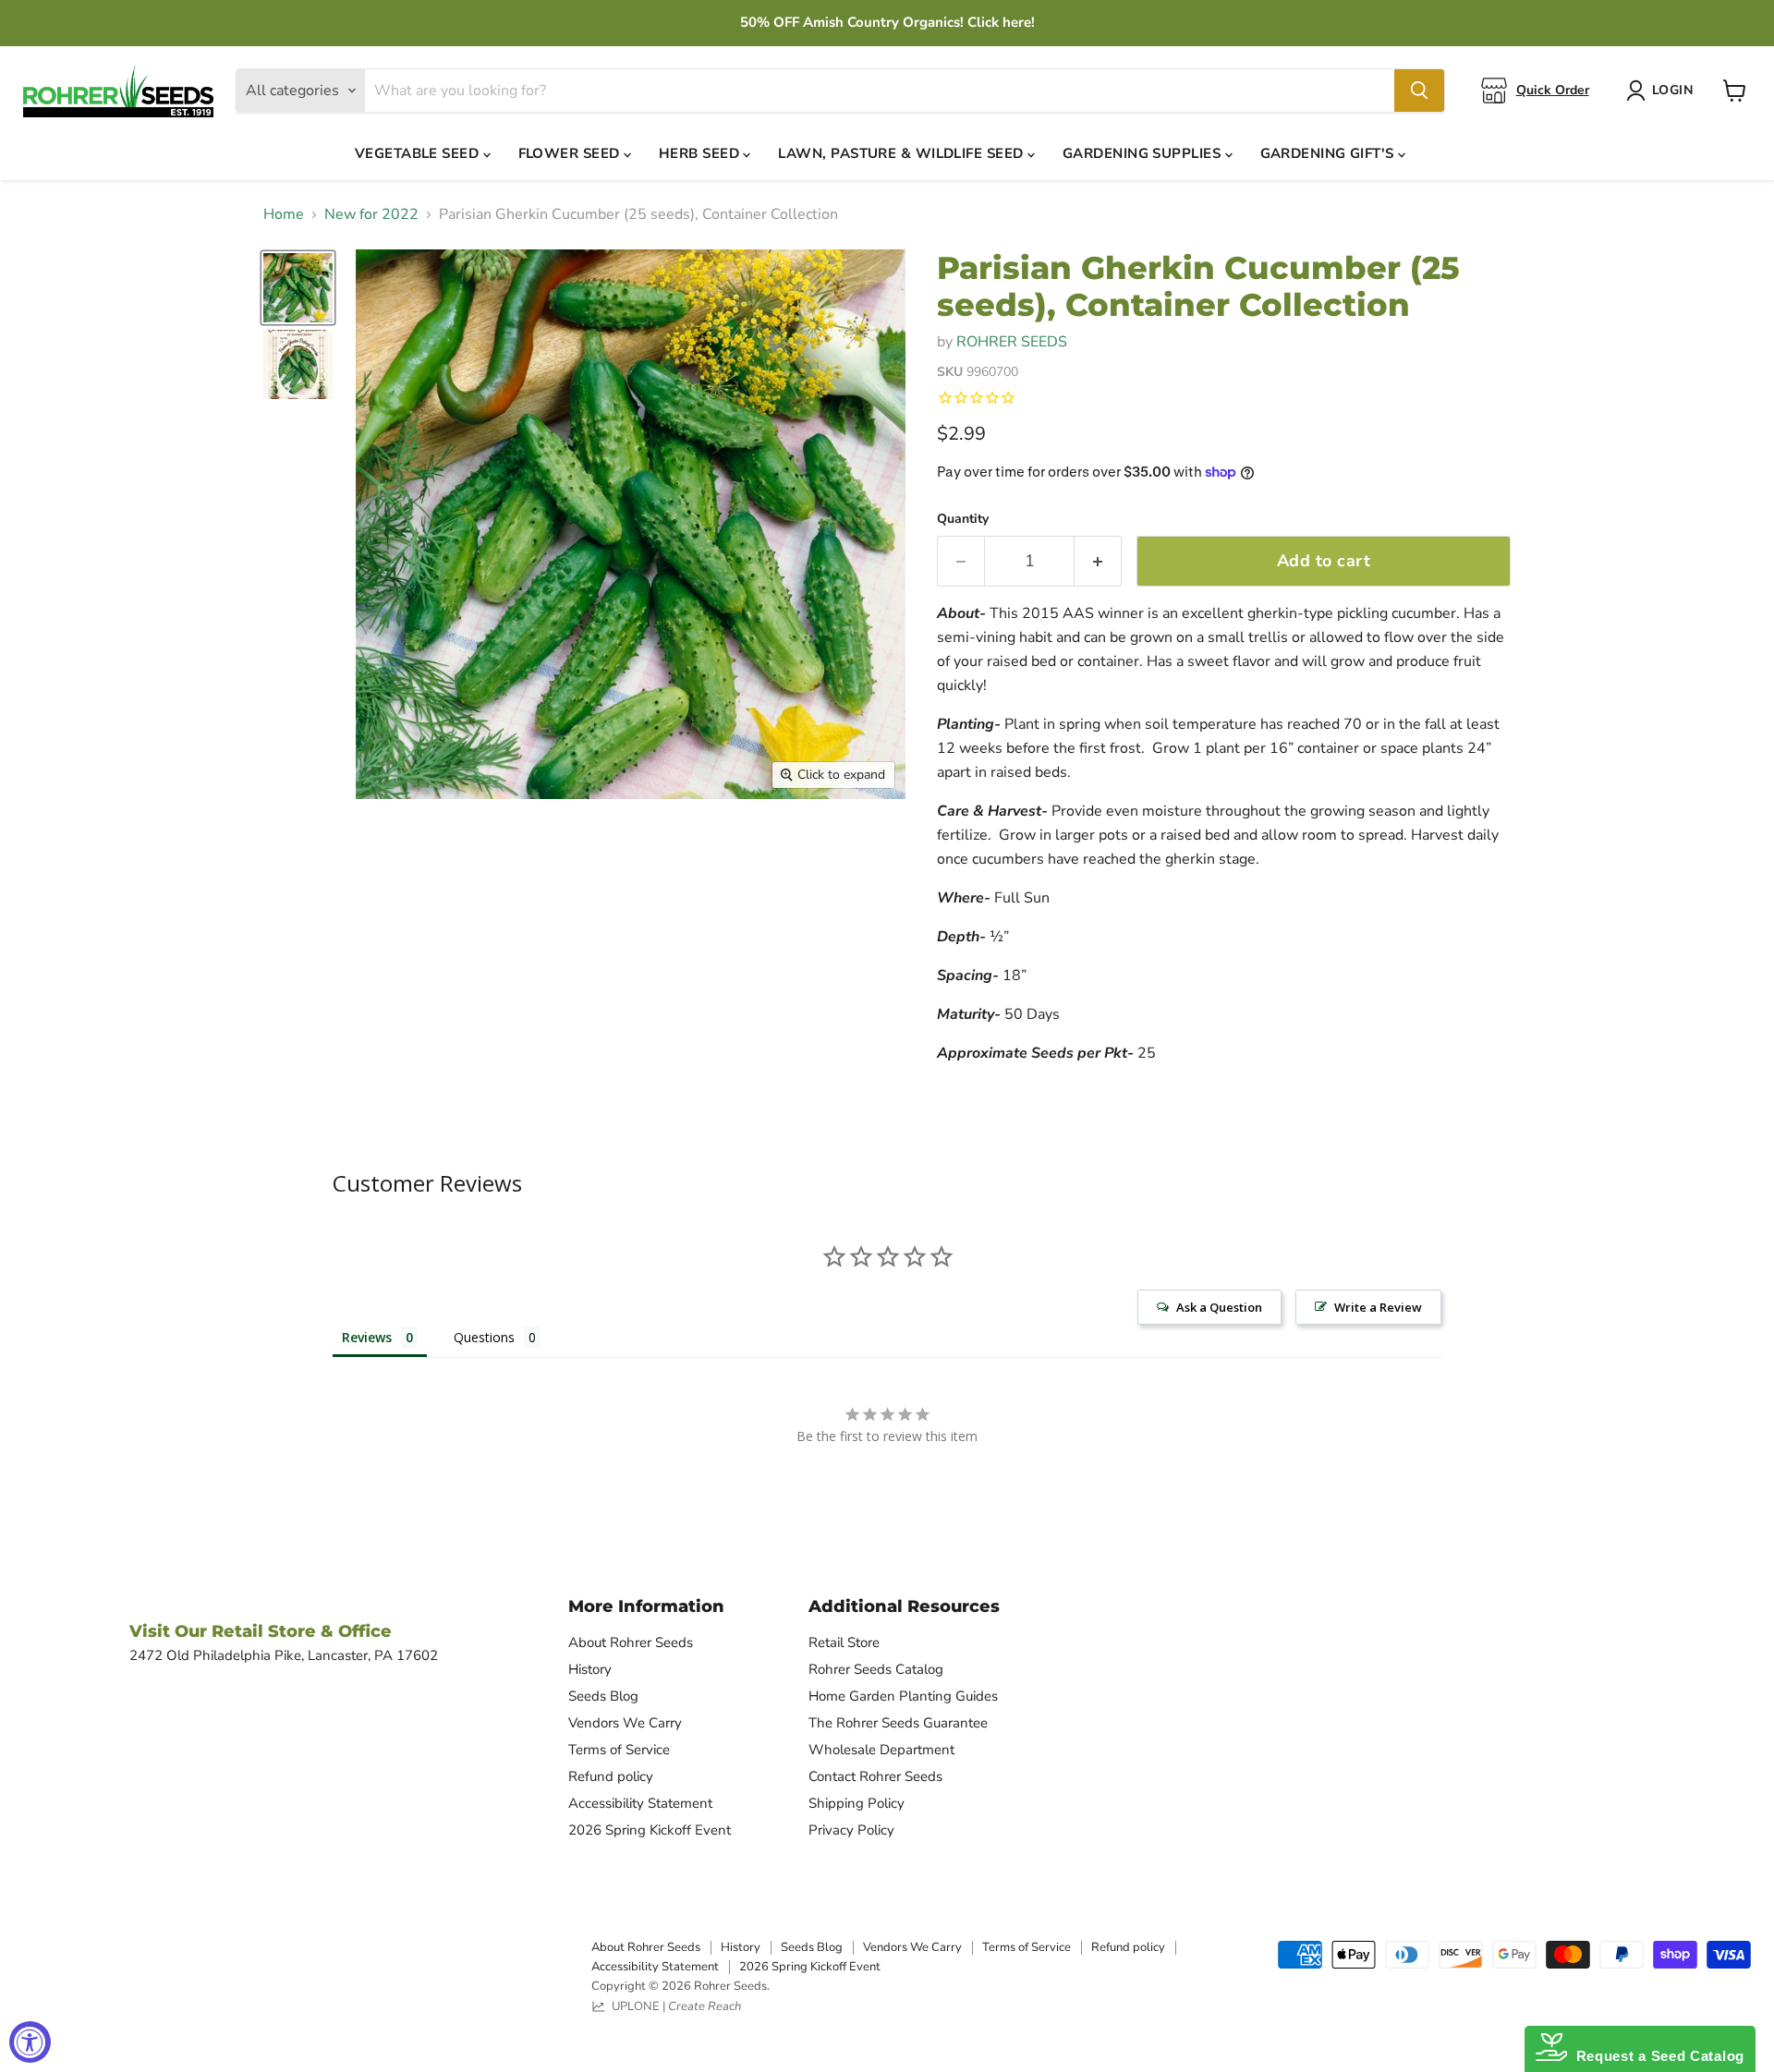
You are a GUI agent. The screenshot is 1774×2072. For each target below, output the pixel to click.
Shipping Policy (857, 1803)
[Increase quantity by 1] (1098, 561)
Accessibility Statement (640, 1803)
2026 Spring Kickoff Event (650, 1830)
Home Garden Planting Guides (903, 1696)
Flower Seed (571, 153)
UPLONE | (674, 2006)
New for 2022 (371, 214)
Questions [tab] (484, 1337)
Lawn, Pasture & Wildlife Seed (903, 153)
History (590, 1669)
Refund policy (611, 1776)
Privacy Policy (851, 1830)
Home (284, 214)
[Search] (1419, 91)
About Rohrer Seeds (631, 1642)
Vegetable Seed (419, 153)
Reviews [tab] (367, 1337)
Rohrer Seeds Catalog (876, 1669)
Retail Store (844, 1642)
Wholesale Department (881, 1750)
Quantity (963, 519)
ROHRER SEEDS (1012, 342)
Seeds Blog (603, 1696)
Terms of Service (619, 1750)
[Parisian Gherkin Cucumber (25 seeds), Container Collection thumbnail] (298, 288)
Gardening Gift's (1330, 153)
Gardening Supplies (1144, 153)
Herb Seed (701, 153)
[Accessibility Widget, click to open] (30, 2042)
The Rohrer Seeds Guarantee (898, 1723)
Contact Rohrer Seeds (875, 1776)
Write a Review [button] (1378, 1307)
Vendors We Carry (625, 1723)
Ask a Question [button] (1219, 1307)
